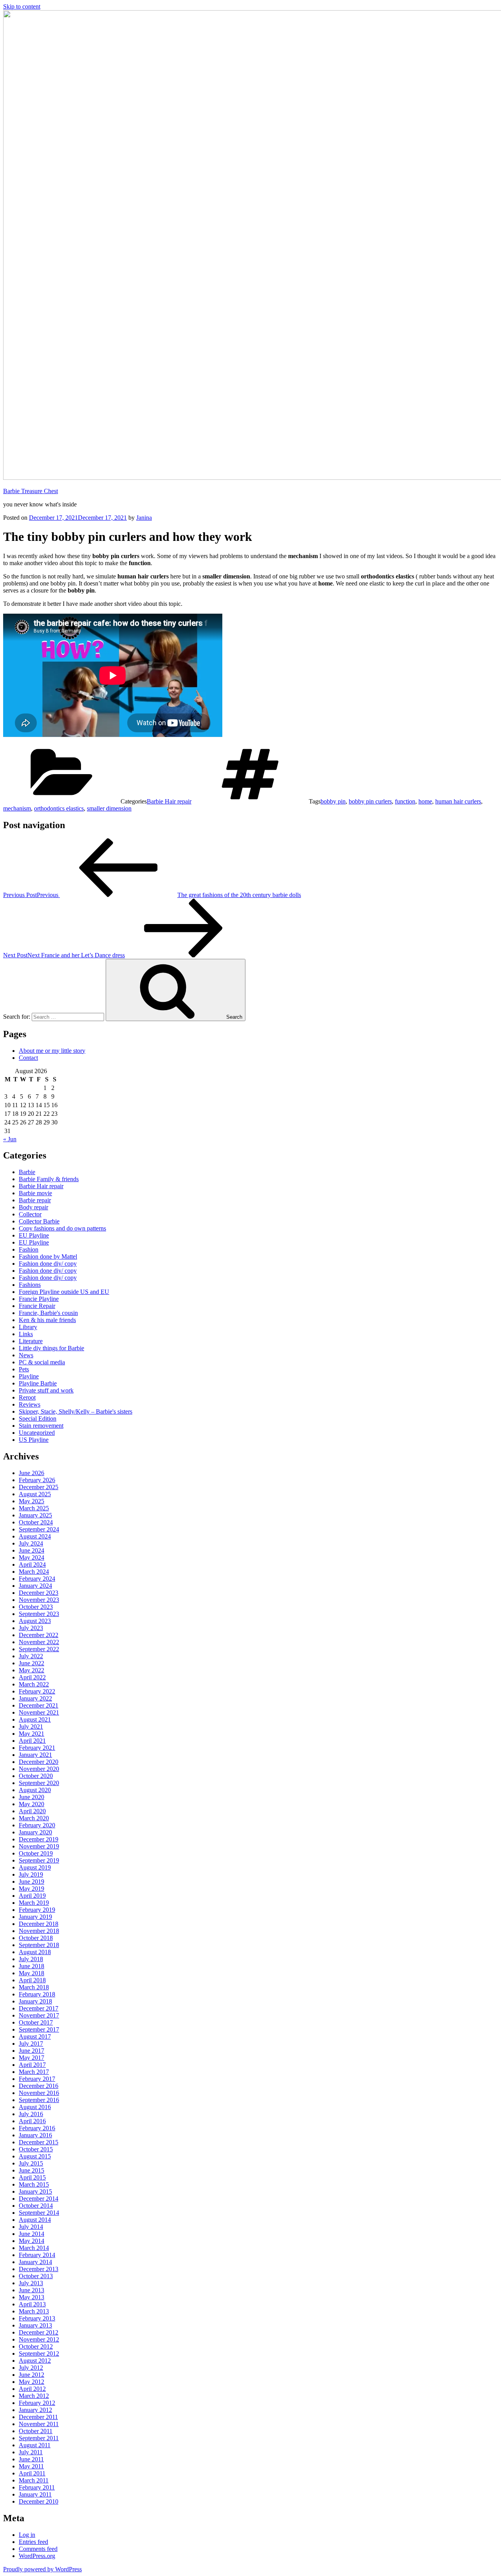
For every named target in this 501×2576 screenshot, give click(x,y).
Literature (31, 1341)
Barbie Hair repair (169, 801)
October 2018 (36, 1938)
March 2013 (34, 2311)
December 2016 (39, 2086)
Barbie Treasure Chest (31, 491)
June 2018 (32, 1966)
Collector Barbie (39, 1221)
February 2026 (37, 1480)
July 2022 (31, 1656)
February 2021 (37, 1748)
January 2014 (35, 2262)
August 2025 (35, 1494)
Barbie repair (35, 1200)
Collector (30, 1214)
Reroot (27, 1397)
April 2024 (32, 1565)
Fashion (29, 1249)
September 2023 (39, 1614)
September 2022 (39, 1649)
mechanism (17, 808)
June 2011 (31, 2459)
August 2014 (35, 2220)
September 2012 (39, 2354)
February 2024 (37, 1579)
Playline (29, 1376)
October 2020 (36, 1776)
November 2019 (39, 1846)
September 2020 (39, 1783)
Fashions (30, 1285)
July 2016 (31, 2114)
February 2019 (37, 1910)
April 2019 (32, 1896)
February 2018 (37, 1994)
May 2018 (32, 1973)
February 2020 (37, 1825)
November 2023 (39, 1600)
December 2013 (39, 2269)
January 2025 (35, 1515)
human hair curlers (458, 801)
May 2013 (32, 2297)
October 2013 (36, 2276)
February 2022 (37, 1691)
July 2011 (31, 2452)
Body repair (33, 1207)
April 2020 (32, 1811)
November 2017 (39, 2015)
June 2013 (32, 2290)
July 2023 (31, 1628)
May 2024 (32, 1557)
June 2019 (32, 1882)
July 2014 (31, 2227)
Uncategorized (37, 1433)
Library (28, 1327)
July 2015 (31, 2163)
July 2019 (31, 1874)
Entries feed (33, 2542)
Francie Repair (37, 1306)
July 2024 (31, 1543)
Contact (28, 1058)
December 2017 (39, 2008)
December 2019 (39, 1839)
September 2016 (39, 2100)
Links (26, 1334)
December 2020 (39, 1762)
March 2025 (34, 1508)
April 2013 (32, 2304)
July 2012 (31, 2368)
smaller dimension (109, 808)
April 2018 (32, 1980)
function (405, 801)
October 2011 (36, 2431)
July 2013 (31, 2283)
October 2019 (36, 1853)
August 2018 (35, 1952)
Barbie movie (35, 1193)
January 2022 (35, 1698)
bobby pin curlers (370, 801)
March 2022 (34, 1684)
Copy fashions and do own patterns (62, 1228)
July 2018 (31, 1959)
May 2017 (32, 2058)
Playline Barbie (38, 1383)
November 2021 (39, 1712)
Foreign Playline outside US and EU (64, 1292)
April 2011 (32, 2473)
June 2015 (32, 2170)
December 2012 (39, 2332)
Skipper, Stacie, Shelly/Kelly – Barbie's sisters (76, 1411)
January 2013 (35, 2325)
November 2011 (39, 2424)
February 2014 (37, 2255)
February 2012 (37, 2403)
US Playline (34, 1440)
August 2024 (35, 1536)
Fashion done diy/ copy (48, 1264)
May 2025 (32, 1501)
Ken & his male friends (47, 1320)
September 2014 (39, 2213)
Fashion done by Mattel (48, 1256)
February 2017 (37, 2079)
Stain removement (41, 1426)
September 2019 (39, 1860)
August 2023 (35, 1621)
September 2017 (39, 2029)
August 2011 (35, 2445)
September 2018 (39, 1945)
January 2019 (35, 1917)
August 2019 (35, 1867)
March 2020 (34, 1818)
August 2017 (35, 2036)
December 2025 (39, 1487)
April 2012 (32, 2389)
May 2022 (32, 1670)
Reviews (30, 1404)
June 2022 (32, 1663)
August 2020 (35, 1790)
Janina (144, 518)
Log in (27, 2535)
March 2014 (34, 2248)
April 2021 (32, 1741)
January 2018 (35, 2001)
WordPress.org (37, 2556)
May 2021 (32, 1734)
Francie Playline (39, 1299)
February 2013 (37, 2318)
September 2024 (39, 1529)
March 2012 (34, 2396)
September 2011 (39, 2438)
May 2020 (32, 1804)
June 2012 (32, 2375)
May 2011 (31, 2466)
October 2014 (36, 2206)
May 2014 (32, 2241)
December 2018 (39, 1924)
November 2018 (39, 1931)
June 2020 (32, 1797)
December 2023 (39, 1593)
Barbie (27, 1172)
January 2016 (35, 2135)
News (26, 1355)
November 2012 (39, 2339)
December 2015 (39, 2142)
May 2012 (32, 2382)
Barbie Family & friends (49, 1179)
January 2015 (35, 2191)
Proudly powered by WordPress (42, 2569)
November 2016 (39, 2093)
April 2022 (32, 1677)
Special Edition (38, 1419)
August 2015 (35, 2156)
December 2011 (38, 2417)
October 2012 (36, 2346)
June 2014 (32, 2234)
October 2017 (36, 2022)
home (425, 801)
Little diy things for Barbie (51, 1348)
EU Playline (34, 1235)
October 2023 (36, 1607)
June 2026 (32, 1473)
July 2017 (31, 2044)
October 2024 (36, 1522)
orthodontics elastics (59, 808)
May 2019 (32, 1889)
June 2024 (32, 1550)
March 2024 (34, 1572)
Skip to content (22, 6)
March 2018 (34, 1987)
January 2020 (35, 1832)
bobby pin (333, 801)
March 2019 (34, 1903)
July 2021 (31, 1727)
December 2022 (39, 1635)
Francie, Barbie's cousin (48, 1313)
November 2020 (39, 1769)
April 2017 (32, 2065)
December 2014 (39, 2199)
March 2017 (34, 2072)
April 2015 (32, 2177)
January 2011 (35, 2494)
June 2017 (32, 2051)
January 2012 (35, 2410)
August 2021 (35, 1719)
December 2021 (39, 1705)
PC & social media (42, 1362)
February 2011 (37, 2487)
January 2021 (35, 1755)
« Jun (10, 1139)
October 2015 (36, 2149)
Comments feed (38, 2549)
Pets (24, 1369)
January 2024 (35, 1586)
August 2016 (35, 2107)
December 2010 (39, 2501)
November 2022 (39, 1642)
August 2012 (35, 2361)
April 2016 (32, 2121)
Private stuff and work (46, 1390)
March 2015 (34, 2184)
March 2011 (34, 2480)
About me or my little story (52, 1051)
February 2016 (37, 2128)
